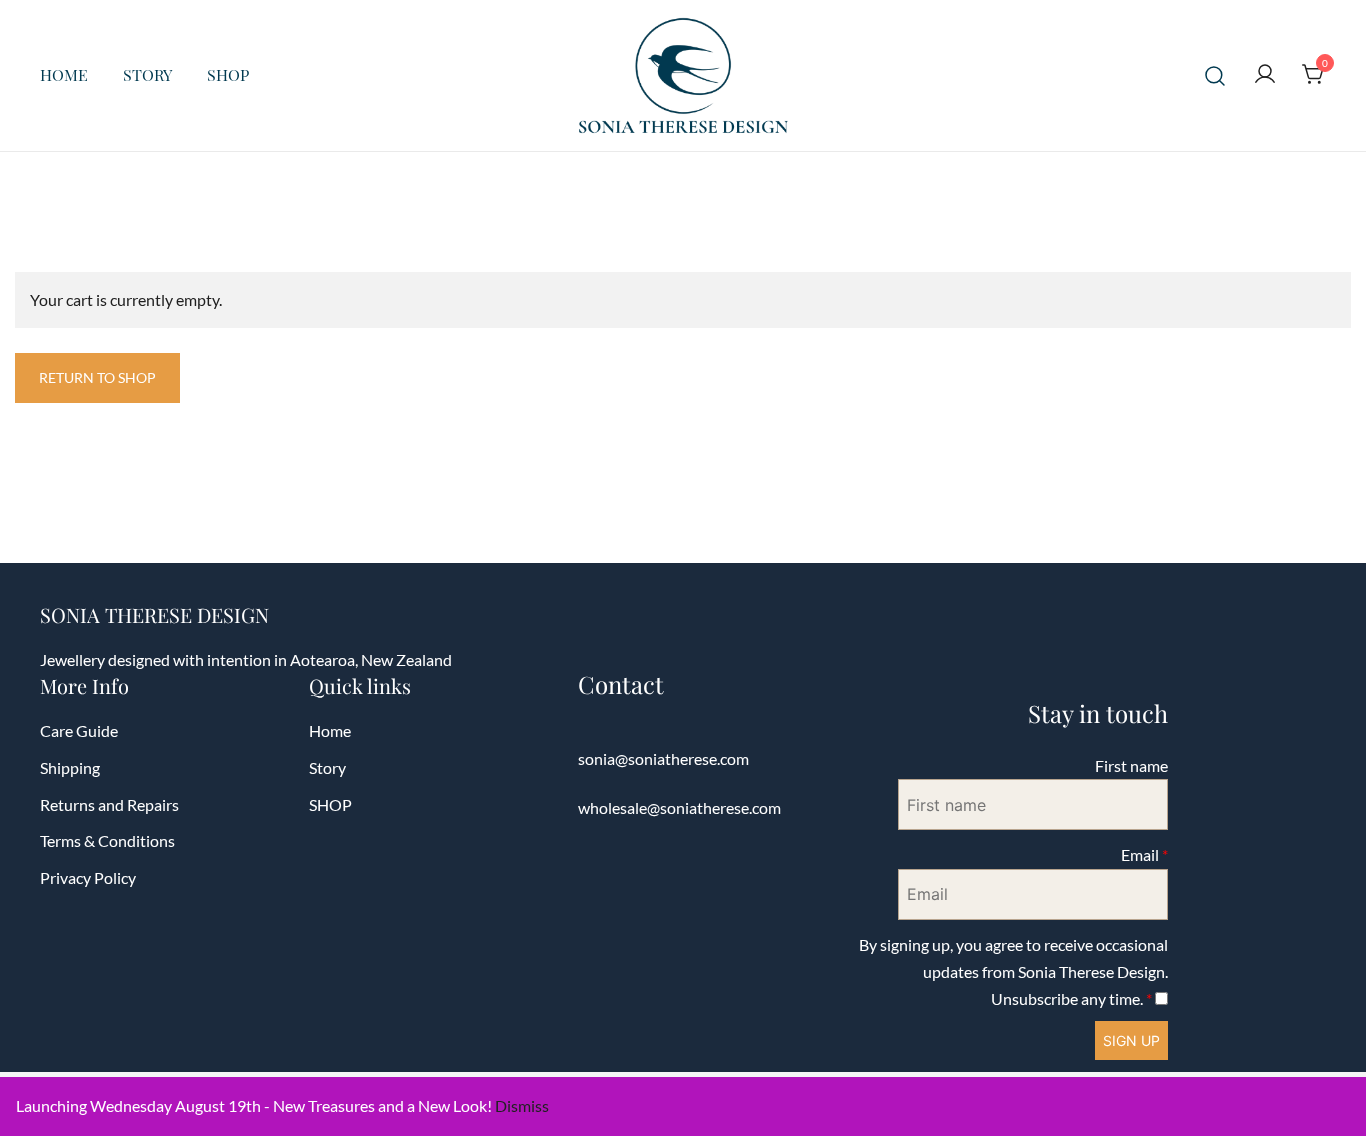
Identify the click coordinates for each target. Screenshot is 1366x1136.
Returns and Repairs (109, 804)
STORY (147, 74)
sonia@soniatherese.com (663, 758)
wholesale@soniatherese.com (679, 807)
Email (1144, 854)
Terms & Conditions (107, 840)
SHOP (228, 74)
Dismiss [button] (522, 1105)
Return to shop (97, 377)
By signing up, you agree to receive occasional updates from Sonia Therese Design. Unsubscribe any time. (1013, 971)
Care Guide (79, 730)
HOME (64, 74)
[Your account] (1265, 75)
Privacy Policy (88, 877)
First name (1131, 765)
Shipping (70, 767)
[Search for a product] (1215, 75)
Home (330, 730)
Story (327, 767)
